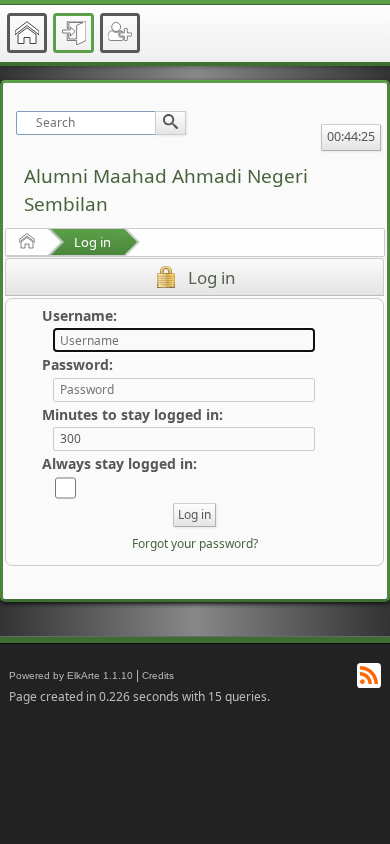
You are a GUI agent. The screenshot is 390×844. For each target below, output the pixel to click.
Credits (158, 675)
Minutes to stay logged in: (132, 414)
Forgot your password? (195, 543)
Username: (79, 315)
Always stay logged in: (119, 463)
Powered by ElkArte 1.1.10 (71, 675)
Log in (92, 242)
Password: (77, 364)
